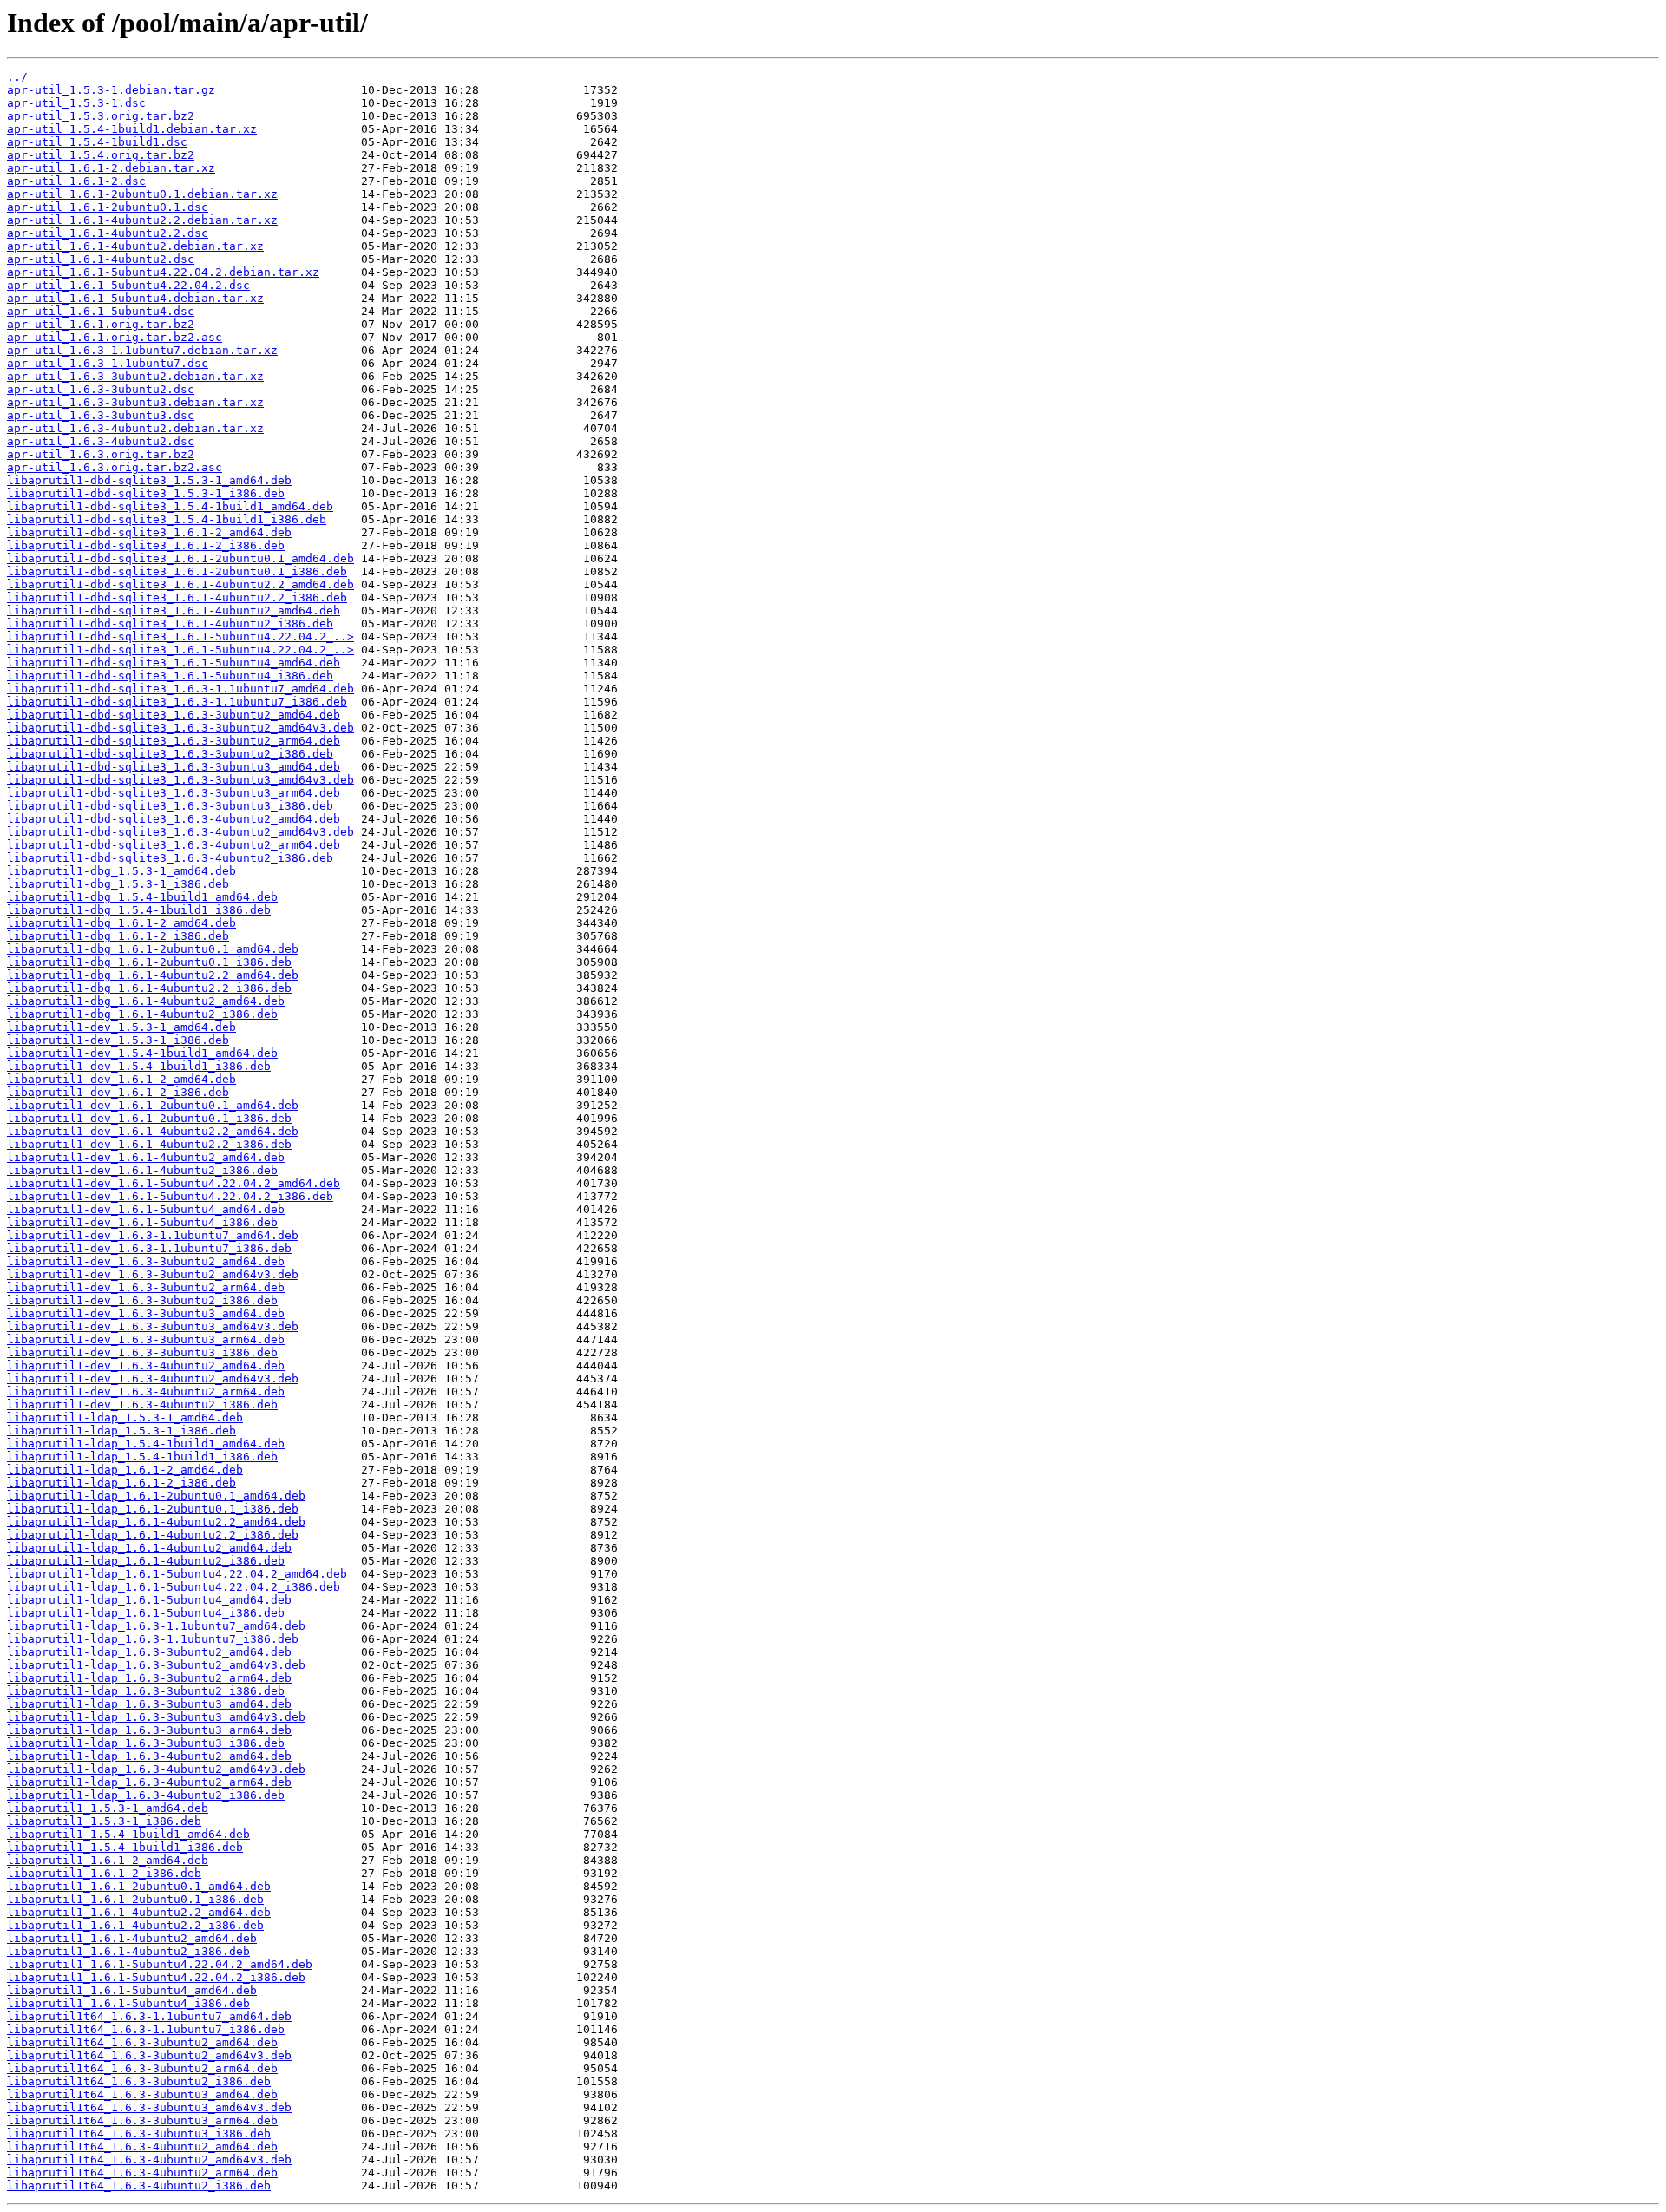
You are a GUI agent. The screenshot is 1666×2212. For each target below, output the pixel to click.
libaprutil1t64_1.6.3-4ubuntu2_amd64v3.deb (149, 2159)
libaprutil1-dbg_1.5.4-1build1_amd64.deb (142, 897)
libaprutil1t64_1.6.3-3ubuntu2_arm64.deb (142, 2068)
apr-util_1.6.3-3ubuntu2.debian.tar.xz (135, 376)
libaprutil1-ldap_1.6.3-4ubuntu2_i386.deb (146, 1795)
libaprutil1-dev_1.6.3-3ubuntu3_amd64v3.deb (153, 1326)
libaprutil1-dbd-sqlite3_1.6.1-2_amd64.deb (149, 532)
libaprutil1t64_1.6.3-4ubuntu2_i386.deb (139, 2186)
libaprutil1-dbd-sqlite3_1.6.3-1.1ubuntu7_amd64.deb (180, 689)
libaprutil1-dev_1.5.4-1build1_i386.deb (139, 1066)
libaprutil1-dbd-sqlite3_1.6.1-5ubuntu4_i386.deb (170, 676)
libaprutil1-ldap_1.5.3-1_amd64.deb (125, 1418)
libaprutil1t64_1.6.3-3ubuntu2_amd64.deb (142, 2042)
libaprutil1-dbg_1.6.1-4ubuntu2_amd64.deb (146, 1001)
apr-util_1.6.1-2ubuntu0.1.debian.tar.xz (142, 194)
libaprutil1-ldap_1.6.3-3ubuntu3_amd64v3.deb (156, 1717)
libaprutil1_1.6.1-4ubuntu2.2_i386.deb (135, 1925)
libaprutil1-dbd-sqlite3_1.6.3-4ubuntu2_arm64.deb (174, 845)
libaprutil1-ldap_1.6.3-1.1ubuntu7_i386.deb (153, 1639)
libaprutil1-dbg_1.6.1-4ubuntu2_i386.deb (142, 1014)
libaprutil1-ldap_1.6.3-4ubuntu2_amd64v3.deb (156, 1769)
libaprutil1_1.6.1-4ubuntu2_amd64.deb (132, 1938)
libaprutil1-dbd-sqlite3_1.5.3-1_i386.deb (146, 493)
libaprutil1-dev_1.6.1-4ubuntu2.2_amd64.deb (153, 1131)
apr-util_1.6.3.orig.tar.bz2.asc (115, 467)
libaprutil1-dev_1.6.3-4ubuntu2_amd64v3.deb (153, 1378)
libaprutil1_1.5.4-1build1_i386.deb (125, 1847)
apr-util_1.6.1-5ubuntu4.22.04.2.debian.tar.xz (163, 272)
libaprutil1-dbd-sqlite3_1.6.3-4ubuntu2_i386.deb (170, 858)
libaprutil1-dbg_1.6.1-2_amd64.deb (121, 923)
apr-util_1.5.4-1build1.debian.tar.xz (132, 129)
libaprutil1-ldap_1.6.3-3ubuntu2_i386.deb (146, 1691)
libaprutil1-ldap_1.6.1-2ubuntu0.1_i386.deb (153, 1509)
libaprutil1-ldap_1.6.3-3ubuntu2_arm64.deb (149, 1678)
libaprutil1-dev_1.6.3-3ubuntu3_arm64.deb (146, 1339)
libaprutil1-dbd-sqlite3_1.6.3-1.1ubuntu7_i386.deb (177, 702)
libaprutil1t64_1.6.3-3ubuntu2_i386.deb (139, 2081)
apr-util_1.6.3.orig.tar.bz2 (101, 454)
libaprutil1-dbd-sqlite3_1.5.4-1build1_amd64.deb (170, 506)
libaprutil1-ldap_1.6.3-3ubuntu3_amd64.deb (149, 1704)
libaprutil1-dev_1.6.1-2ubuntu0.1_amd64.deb (153, 1105)
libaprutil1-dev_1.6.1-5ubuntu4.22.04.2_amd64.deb (174, 1183)
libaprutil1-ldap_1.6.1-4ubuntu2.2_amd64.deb (156, 1522)
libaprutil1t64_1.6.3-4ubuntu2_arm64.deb (142, 2173)
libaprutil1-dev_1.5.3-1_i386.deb (118, 1040)
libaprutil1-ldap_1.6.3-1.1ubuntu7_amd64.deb (156, 1626)
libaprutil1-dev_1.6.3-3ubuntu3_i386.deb (142, 1352)
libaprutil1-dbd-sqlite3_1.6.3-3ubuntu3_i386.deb (170, 806)
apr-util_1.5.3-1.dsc (76, 103)
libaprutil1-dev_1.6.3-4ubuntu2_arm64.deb (146, 1392)
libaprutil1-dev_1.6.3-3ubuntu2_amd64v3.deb (153, 1274)
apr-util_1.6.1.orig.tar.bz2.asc (115, 337)
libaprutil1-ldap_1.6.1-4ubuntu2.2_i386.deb (153, 1535)
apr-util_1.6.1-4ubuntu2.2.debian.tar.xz (142, 220)
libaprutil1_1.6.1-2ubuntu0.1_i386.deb (135, 1899)
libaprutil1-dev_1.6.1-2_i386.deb (118, 1092)
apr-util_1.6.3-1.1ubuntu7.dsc (108, 363)
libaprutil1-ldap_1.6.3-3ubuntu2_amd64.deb (149, 1652)
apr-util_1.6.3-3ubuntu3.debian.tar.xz (135, 402)
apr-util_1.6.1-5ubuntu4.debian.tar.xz (135, 298)
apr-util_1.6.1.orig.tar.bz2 (101, 324)
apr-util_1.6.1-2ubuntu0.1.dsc (108, 207)
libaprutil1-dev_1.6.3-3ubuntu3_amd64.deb (146, 1313)
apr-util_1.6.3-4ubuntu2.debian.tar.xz (135, 428)
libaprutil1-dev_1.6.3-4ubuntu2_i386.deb (142, 1405)
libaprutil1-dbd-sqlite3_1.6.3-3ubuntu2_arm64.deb (174, 741)
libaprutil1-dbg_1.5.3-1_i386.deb (118, 884)
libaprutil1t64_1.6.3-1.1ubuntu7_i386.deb (146, 2029)
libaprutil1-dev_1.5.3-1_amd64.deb (121, 1027)
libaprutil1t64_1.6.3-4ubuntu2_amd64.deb (142, 2146)
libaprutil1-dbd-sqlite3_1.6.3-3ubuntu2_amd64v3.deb (180, 728)
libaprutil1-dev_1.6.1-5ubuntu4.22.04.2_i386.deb (170, 1196)
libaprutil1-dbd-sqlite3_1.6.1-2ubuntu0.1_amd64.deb (180, 558)
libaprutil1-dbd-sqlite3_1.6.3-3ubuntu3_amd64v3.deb (180, 780)
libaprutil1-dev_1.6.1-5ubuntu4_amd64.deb (146, 1209)
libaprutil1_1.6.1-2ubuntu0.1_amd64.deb (139, 1886)
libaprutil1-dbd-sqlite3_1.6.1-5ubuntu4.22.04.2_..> (180, 637)
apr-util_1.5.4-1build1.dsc (97, 142)
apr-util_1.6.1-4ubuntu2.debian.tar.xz (135, 246)
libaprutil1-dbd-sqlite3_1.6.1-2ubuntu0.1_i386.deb (177, 571)
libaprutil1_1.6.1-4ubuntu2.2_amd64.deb (139, 1912)
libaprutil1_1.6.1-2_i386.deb (104, 1873)
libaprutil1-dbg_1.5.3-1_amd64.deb (121, 871)
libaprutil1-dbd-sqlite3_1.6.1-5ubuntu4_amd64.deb (174, 663)
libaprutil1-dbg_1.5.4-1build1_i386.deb (139, 910)
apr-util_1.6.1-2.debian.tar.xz (111, 168)
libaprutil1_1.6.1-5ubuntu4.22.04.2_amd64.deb (160, 1964)
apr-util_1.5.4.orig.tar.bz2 (101, 155)
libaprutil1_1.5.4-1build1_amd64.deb (128, 1834)
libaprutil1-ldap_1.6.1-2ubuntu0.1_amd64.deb (156, 1496)
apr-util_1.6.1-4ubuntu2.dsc (101, 259)
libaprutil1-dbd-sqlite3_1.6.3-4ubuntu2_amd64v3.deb (180, 832)
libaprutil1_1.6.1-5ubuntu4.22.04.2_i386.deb (156, 1977)
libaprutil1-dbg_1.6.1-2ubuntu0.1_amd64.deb (153, 949)
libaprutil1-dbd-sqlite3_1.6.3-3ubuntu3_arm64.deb (174, 793)
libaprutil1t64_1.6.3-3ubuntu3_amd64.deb (142, 2094)
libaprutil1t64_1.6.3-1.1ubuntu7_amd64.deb (149, 2016)
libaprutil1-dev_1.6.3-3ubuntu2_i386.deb (142, 1300)
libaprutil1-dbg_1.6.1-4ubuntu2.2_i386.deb (149, 988)
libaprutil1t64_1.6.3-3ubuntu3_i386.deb (139, 2133)
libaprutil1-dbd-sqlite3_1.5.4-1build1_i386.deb (167, 519)
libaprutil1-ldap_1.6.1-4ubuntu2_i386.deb (146, 1561)
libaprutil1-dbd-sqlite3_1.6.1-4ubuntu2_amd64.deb (174, 610)
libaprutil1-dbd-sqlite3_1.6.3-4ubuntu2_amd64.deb (174, 819)
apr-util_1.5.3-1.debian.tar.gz (111, 90)
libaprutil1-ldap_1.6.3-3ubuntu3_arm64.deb (149, 1730)
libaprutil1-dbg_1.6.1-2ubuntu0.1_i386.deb (149, 962)
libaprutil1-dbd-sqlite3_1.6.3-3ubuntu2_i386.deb (170, 754)
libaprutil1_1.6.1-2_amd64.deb (108, 1860)
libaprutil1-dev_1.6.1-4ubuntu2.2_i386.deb (149, 1144)
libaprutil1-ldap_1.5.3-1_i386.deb (121, 1431)
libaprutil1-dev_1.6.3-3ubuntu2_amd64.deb (146, 1261)
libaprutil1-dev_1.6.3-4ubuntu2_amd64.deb (146, 1365)
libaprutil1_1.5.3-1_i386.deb (104, 1821)
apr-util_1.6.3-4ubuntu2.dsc (101, 441)
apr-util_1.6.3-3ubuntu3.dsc (101, 415)
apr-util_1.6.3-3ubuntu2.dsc (101, 389)
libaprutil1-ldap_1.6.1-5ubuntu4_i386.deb (146, 1613)
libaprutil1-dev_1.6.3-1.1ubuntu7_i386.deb (149, 1248)
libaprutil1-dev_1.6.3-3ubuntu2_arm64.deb (146, 1287)
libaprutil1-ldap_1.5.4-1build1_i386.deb (142, 1457)
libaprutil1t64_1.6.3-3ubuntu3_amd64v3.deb (149, 2107)
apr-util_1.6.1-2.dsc (76, 181)
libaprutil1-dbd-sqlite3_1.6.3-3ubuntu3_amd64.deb (174, 767)
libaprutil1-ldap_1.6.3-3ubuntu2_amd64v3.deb (156, 1665)
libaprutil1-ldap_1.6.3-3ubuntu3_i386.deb (146, 1743)
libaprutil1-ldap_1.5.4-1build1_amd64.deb (146, 1444)
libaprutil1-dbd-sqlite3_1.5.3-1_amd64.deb (149, 480)
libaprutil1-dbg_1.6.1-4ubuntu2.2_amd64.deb (153, 975)
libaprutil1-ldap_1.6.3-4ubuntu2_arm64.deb (149, 1782)
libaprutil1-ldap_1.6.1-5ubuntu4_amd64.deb (149, 1600)
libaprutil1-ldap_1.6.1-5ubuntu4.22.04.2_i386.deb (174, 1587)
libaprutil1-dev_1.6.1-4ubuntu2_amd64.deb (146, 1157)
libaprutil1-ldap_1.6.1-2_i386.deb (121, 1483)
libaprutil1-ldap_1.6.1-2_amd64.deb (125, 1470)
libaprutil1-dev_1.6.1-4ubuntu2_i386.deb (142, 1170)
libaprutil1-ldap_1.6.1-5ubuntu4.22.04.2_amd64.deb (177, 1574)
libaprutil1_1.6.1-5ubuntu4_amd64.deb (132, 1990)
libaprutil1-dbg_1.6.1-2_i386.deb (118, 936)
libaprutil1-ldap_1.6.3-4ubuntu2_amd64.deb (149, 1756)
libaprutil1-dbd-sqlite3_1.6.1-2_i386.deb (146, 545)
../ (17, 77)
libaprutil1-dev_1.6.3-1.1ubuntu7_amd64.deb (153, 1235)
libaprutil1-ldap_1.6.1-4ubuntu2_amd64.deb (149, 1548)
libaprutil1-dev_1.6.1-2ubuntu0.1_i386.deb (149, 1118)
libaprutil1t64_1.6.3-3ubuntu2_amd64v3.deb (149, 2055)
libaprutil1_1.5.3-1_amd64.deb (108, 1808)
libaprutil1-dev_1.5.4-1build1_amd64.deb (142, 1053)
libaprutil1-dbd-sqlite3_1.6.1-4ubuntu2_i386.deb (170, 624)
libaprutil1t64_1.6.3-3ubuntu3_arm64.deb (142, 2120)
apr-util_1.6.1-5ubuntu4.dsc (101, 311)
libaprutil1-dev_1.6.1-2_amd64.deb (121, 1079)
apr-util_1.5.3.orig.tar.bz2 (101, 116)
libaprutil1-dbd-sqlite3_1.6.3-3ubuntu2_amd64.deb (174, 715)
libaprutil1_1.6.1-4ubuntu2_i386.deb (128, 1951)
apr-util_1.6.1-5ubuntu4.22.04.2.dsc (128, 285)
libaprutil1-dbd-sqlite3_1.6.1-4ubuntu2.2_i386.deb (177, 597)
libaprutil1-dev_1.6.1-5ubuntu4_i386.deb (142, 1222)
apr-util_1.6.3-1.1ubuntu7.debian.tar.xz (142, 350)
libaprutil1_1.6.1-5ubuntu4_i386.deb (128, 2003)
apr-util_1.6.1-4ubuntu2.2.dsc (108, 233)
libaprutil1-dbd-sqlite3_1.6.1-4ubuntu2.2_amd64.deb (180, 584)
